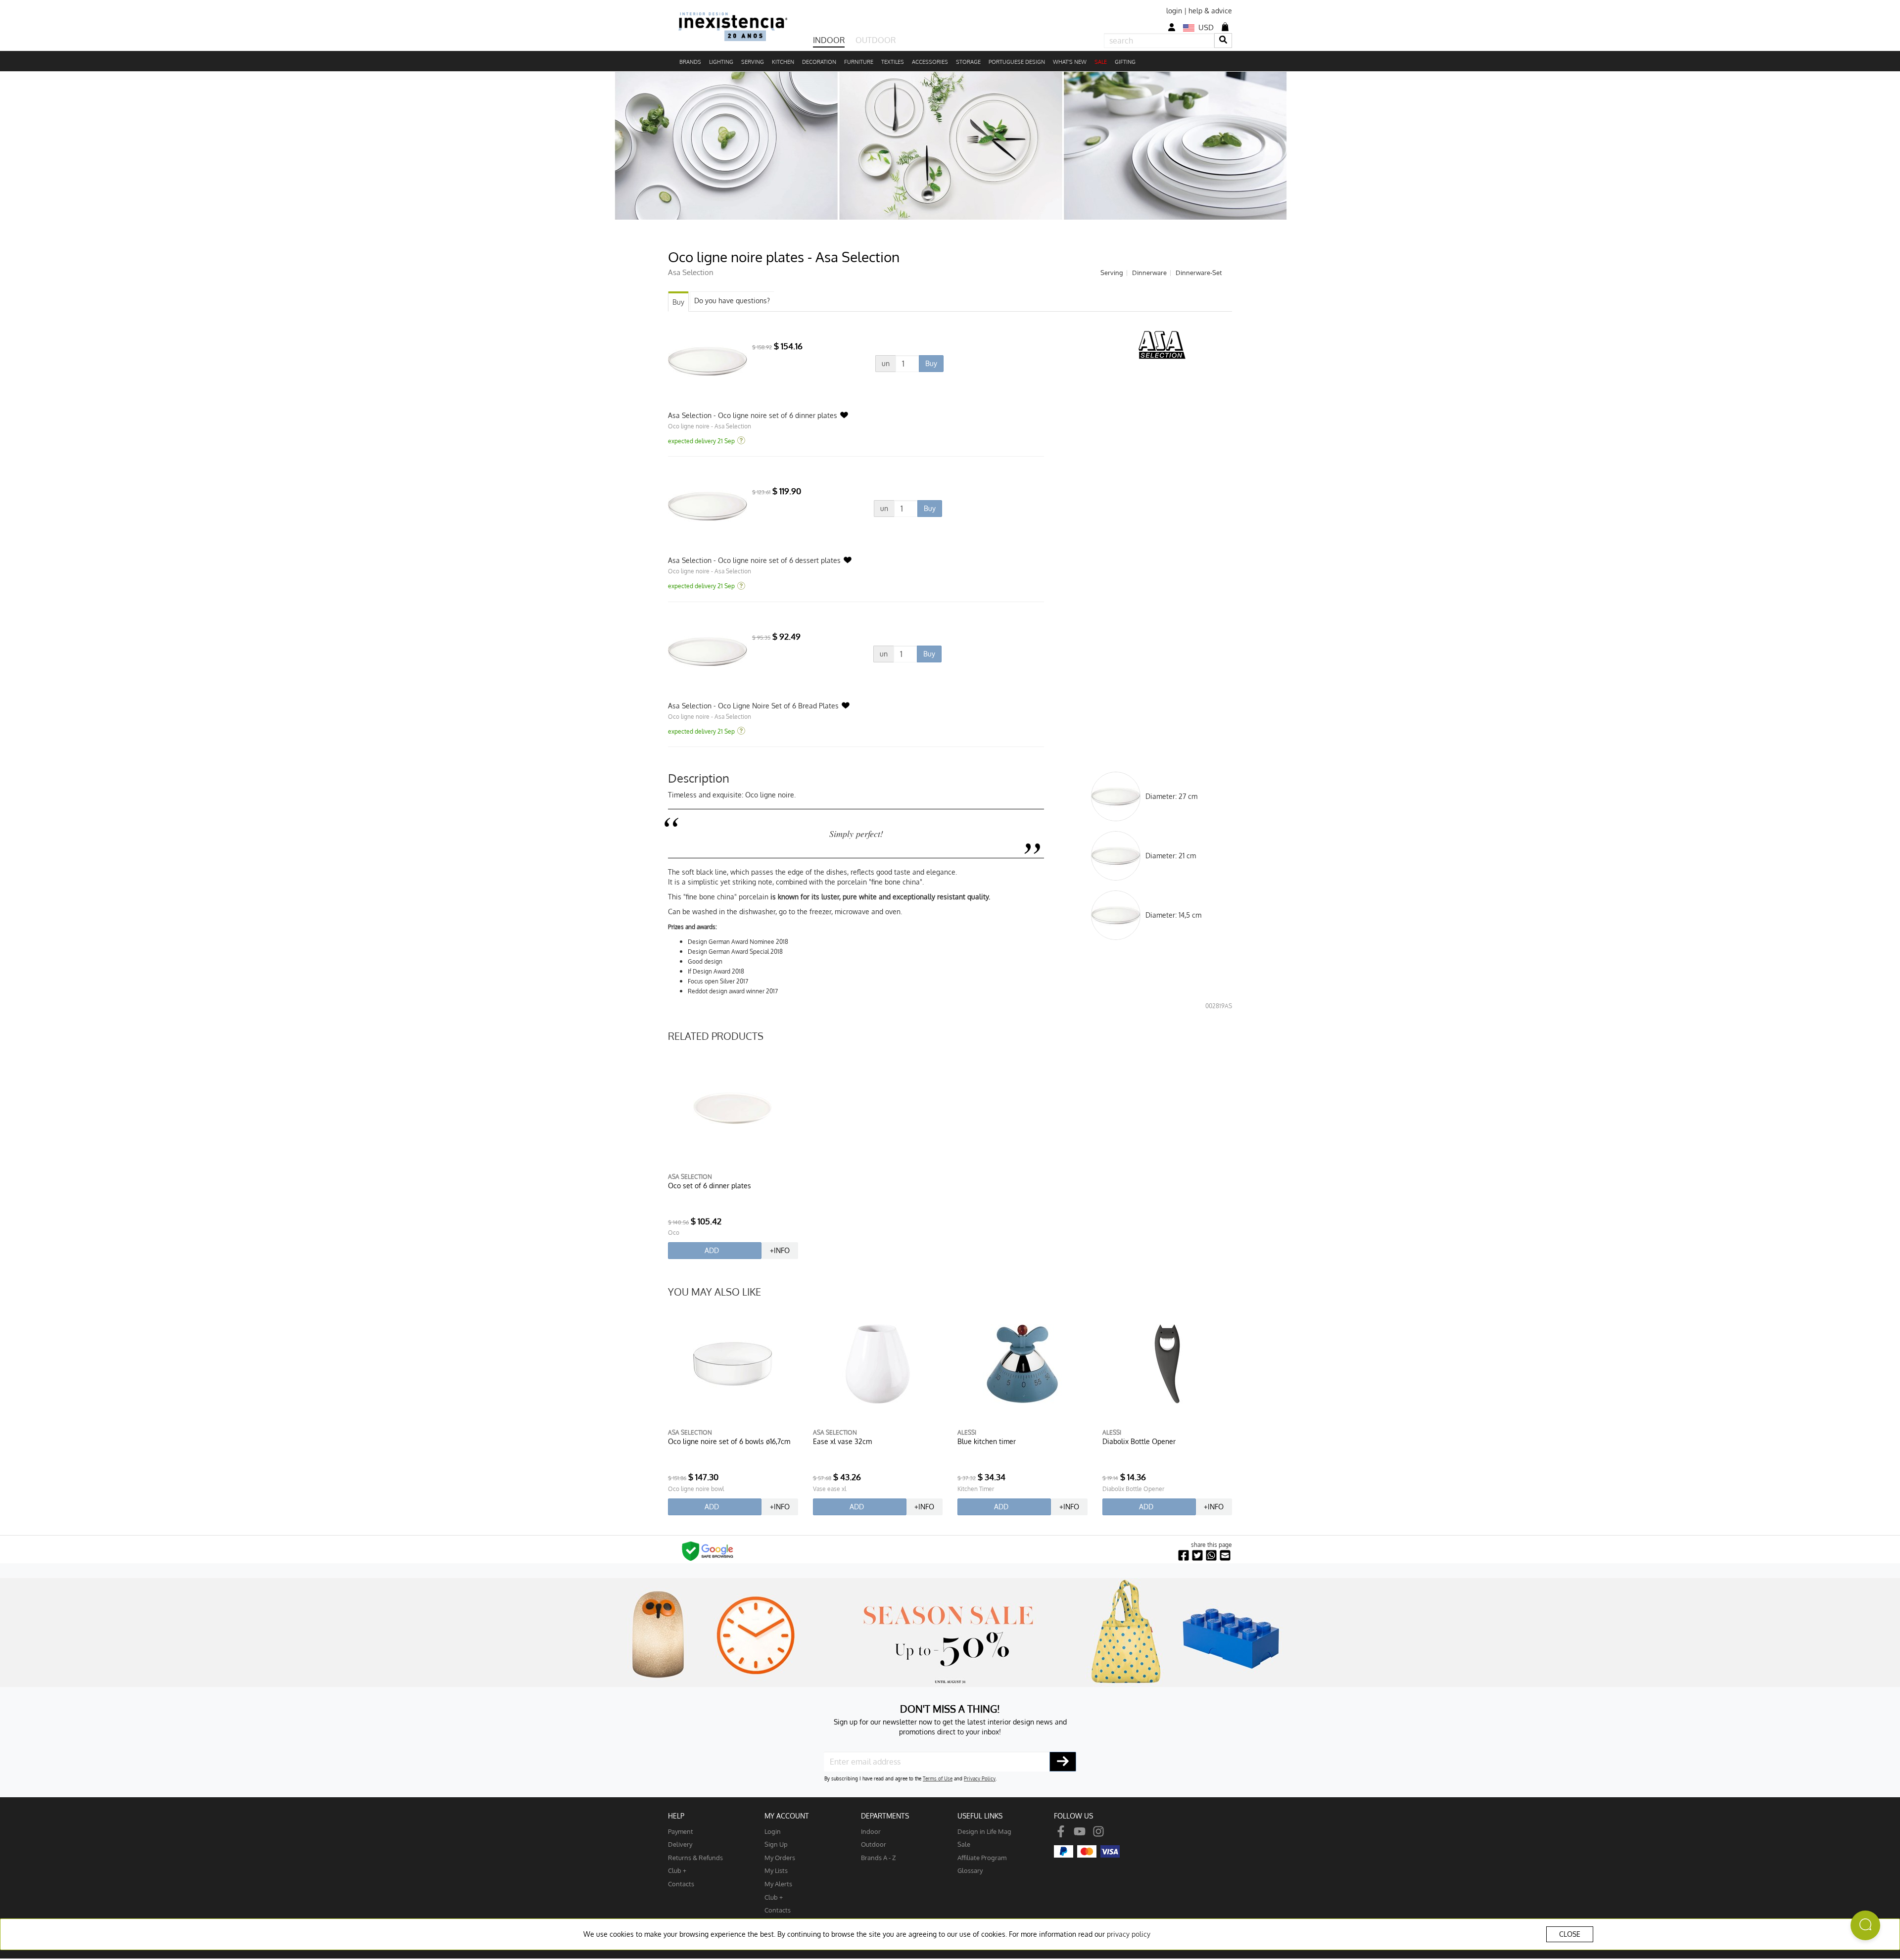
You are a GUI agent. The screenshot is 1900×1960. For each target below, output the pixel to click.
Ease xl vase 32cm (842, 1441)
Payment (681, 1831)
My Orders (780, 1857)
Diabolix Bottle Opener (1139, 1441)
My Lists (776, 1870)
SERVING (753, 62)
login (1174, 11)
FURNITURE (859, 62)
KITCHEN (783, 62)
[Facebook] (1061, 1831)
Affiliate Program (982, 1857)
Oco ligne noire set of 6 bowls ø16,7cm (729, 1441)
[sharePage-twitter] (1197, 1556)
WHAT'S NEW (1070, 62)
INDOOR (829, 40)
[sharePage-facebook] (1184, 1556)
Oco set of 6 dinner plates (710, 1186)
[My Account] (1172, 27)
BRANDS (690, 62)
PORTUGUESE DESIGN (1017, 62)
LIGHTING (721, 62)
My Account (787, 1816)
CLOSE (1570, 1934)
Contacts (681, 1884)
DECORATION (819, 62)
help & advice (1210, 11)
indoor (871, 1831)
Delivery (680, 1844)
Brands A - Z (879, 1857)
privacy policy (1129, 1934)
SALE (1101, 62)
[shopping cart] (1225, 27)
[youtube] (1080, 1831)
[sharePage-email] (1225, 1556)
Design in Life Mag (984, 1831)
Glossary (970, 1870)
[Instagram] (1098, 1831)
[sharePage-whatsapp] (1211, 1556)
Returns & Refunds (695, 1857)
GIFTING (1125, 62)
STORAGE (968, 62)
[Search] (1223, 40)
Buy (678, 302)
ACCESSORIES (930, 62)
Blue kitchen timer (987, 1441)
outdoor (874, 1844)
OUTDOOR (876, 40)
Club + (677, 1870)
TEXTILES (893, 62)
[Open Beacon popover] (1865, 1925)
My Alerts (778, 1884)
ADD (712, 1250)
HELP (676, 1816)
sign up (776, 1844)
